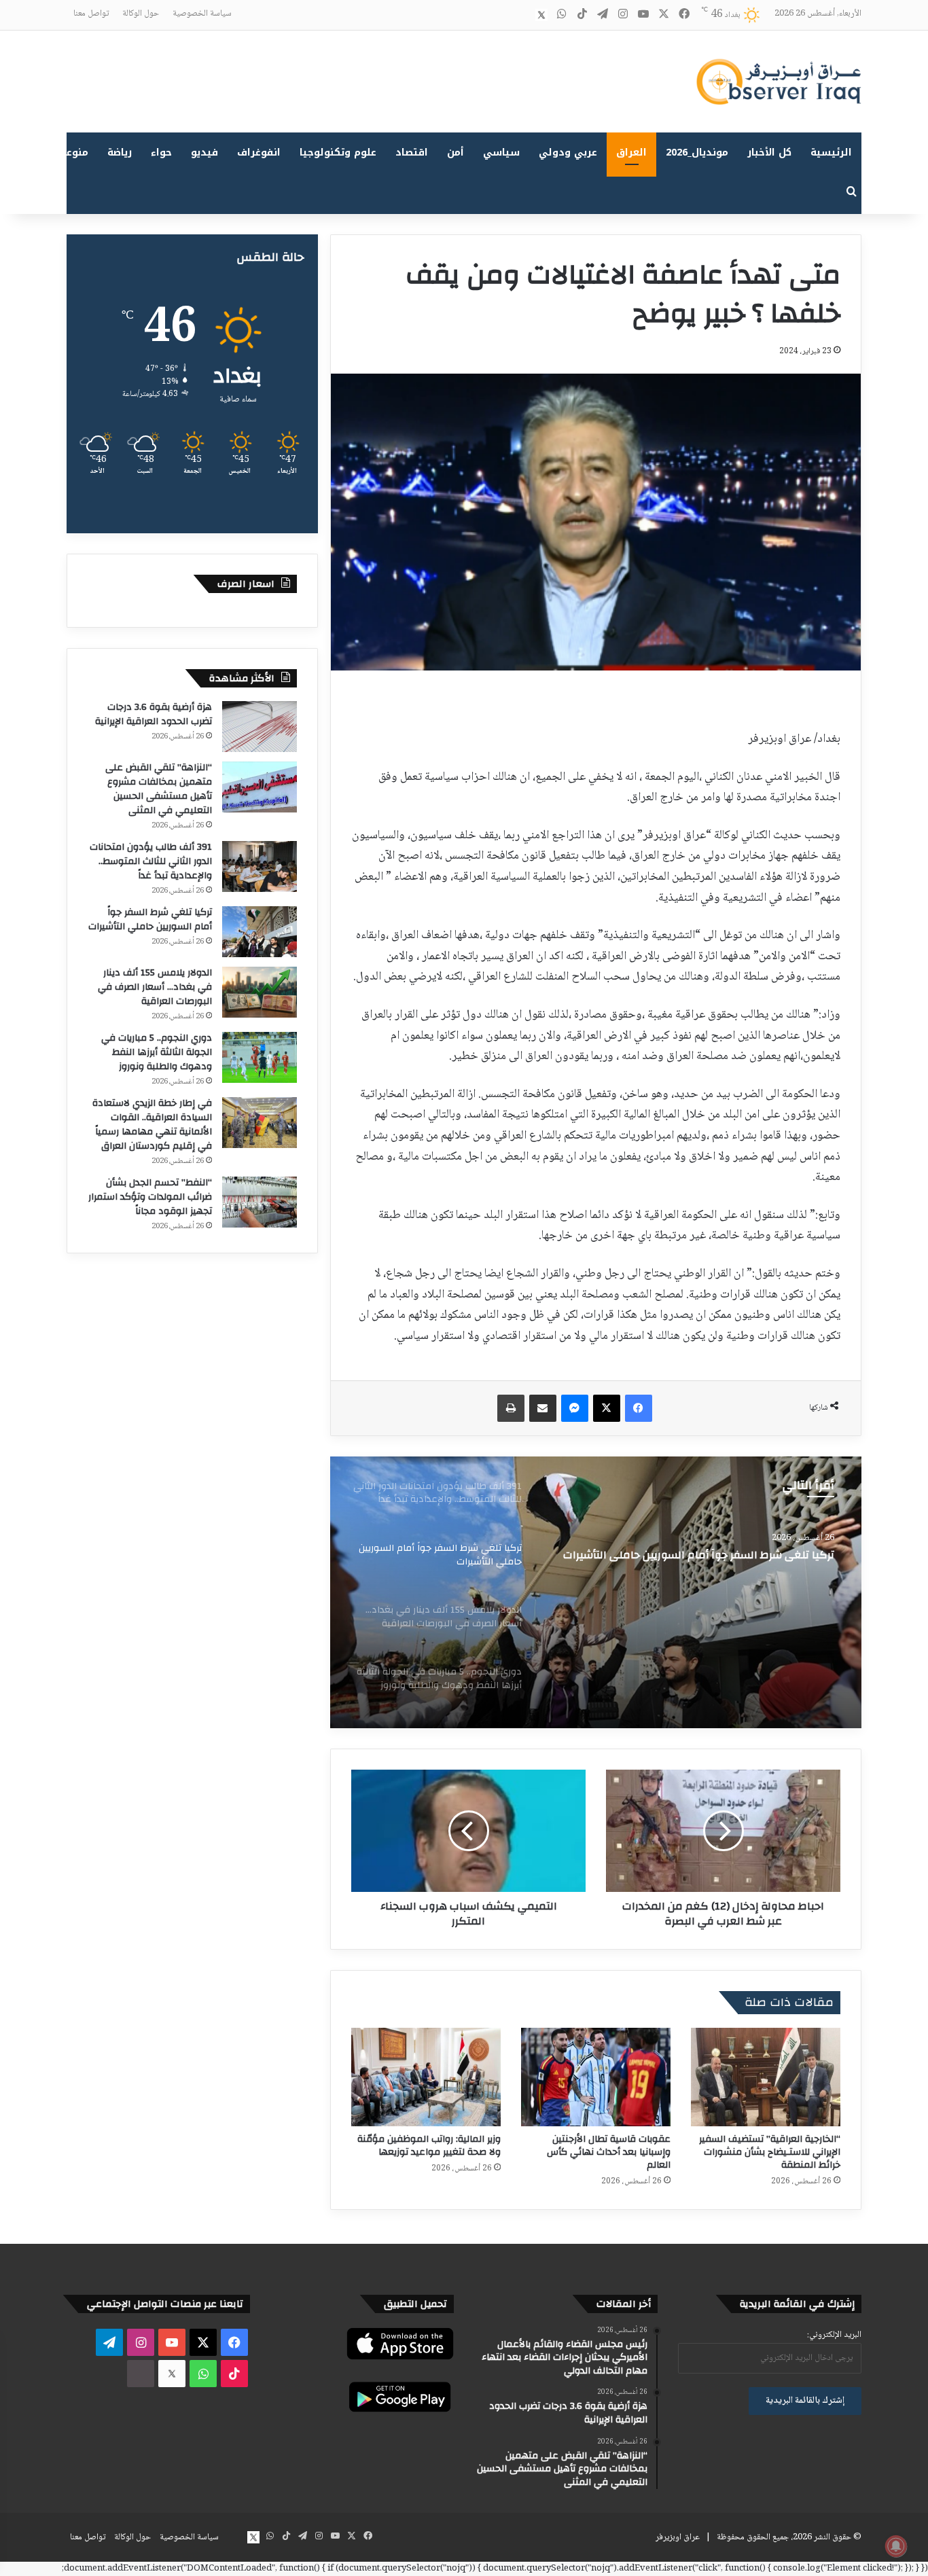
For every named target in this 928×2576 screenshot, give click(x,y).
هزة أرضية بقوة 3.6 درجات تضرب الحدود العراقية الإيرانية (154, 714)
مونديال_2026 (697, 153)
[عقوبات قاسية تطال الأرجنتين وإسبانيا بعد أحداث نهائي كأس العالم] (596, 2077)
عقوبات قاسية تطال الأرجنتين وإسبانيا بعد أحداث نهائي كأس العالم (609, 2152)
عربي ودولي (568, 153)
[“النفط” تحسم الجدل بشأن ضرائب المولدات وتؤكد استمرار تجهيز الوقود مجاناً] (260, 1202)
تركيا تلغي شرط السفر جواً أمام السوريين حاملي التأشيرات (150, 919)
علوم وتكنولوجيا (338, 153)
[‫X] (607, 1408)
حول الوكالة (141, 14)
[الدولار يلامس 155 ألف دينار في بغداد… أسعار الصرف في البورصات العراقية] (596, 1592)
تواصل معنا (91, 14)
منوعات (72, 153)
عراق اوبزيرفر (678, 2537)
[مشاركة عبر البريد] (543, 1408)
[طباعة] (511, 1408)
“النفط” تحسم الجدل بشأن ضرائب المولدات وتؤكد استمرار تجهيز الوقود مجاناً (150, 1197)
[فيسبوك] (639, 1408)
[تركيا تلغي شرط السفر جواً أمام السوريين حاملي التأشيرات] (260, 932)
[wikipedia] (521, 15)
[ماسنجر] (575, 1408)
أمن (456, 153)
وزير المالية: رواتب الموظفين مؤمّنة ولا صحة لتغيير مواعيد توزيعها (429, 2146)
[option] (596, 1592)
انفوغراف (259, 153)
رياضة (120, 153)
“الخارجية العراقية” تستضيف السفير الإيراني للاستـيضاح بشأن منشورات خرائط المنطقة (770, 2152)
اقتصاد (412, 153)
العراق (631, 153)
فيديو (204, 153)
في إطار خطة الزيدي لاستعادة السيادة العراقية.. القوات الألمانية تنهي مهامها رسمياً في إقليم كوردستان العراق (152, 1125)
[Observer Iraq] (779, 82)
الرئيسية (831, 153)
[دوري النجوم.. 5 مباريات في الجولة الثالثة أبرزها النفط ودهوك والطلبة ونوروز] (260, 1057)
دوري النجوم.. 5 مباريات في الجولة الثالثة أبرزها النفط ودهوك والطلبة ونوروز (157, 1052)
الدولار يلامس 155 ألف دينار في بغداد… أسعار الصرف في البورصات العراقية (704, 1562)
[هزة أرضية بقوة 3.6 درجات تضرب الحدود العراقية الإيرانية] (260, 727)
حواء (161, 153)
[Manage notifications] (896, 2546)
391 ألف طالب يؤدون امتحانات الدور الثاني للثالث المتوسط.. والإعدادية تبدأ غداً (151, 861)
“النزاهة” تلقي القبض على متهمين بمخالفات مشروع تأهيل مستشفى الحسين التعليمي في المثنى (159, 789)
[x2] (541, 15)
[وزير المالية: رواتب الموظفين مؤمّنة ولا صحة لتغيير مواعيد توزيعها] (426, 2077)
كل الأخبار (769, 153)
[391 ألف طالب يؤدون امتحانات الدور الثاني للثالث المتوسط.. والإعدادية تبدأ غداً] (260, 866)
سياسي (501, 153)
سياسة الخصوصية (202, 14)
